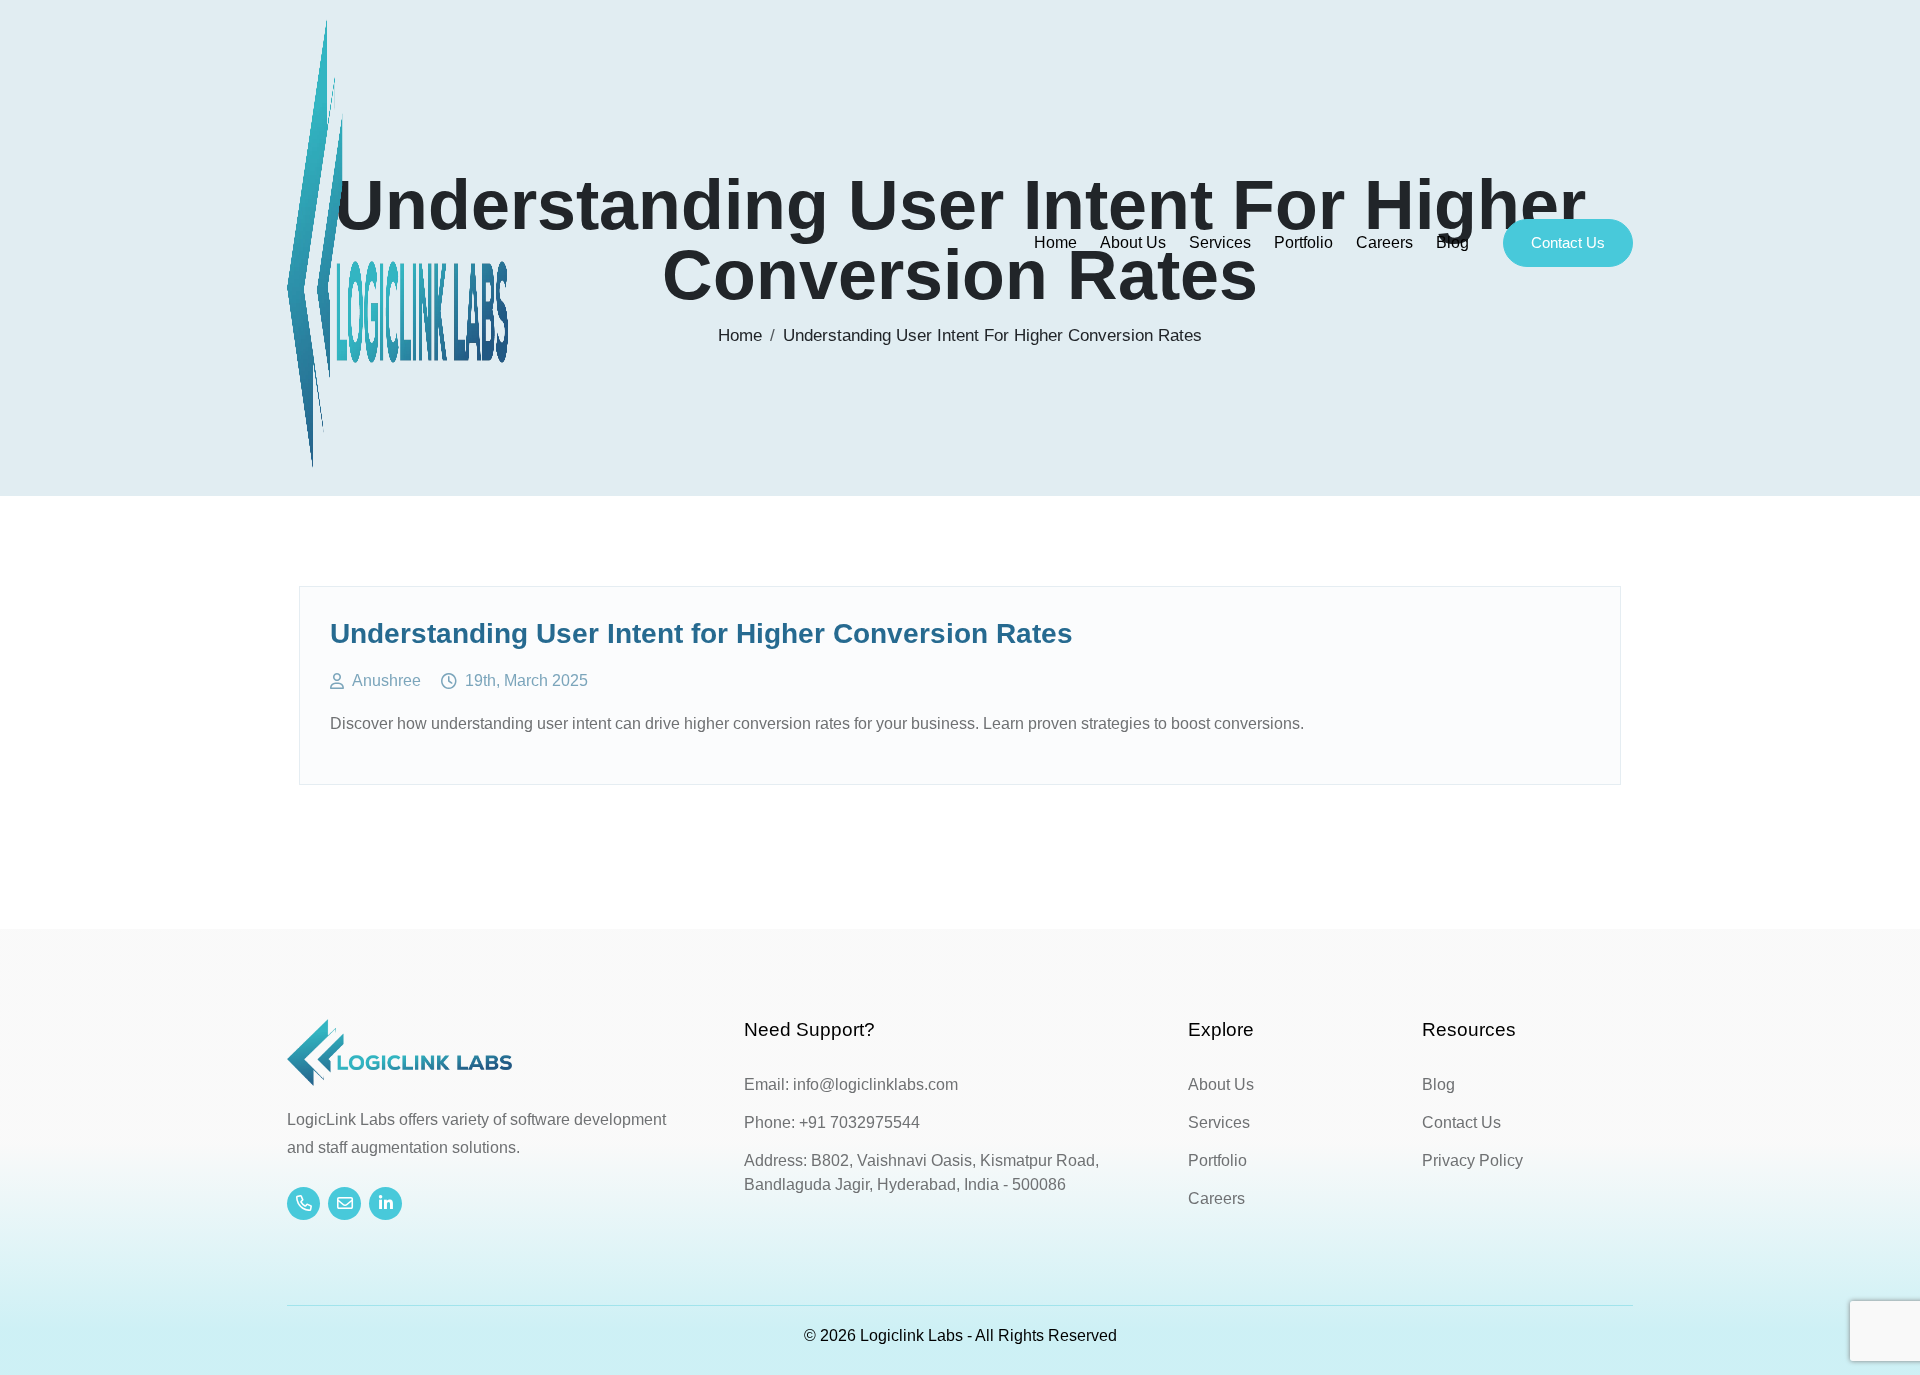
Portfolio (1303, 242)
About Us (1133, 242)
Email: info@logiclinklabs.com (851, 1084)
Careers (1384, 242)
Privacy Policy (1472, 1160)
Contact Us (1568, 242)
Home (1055, 242)
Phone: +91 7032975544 (832, 1122)
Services (1220, 242)
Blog (1452, 242)
